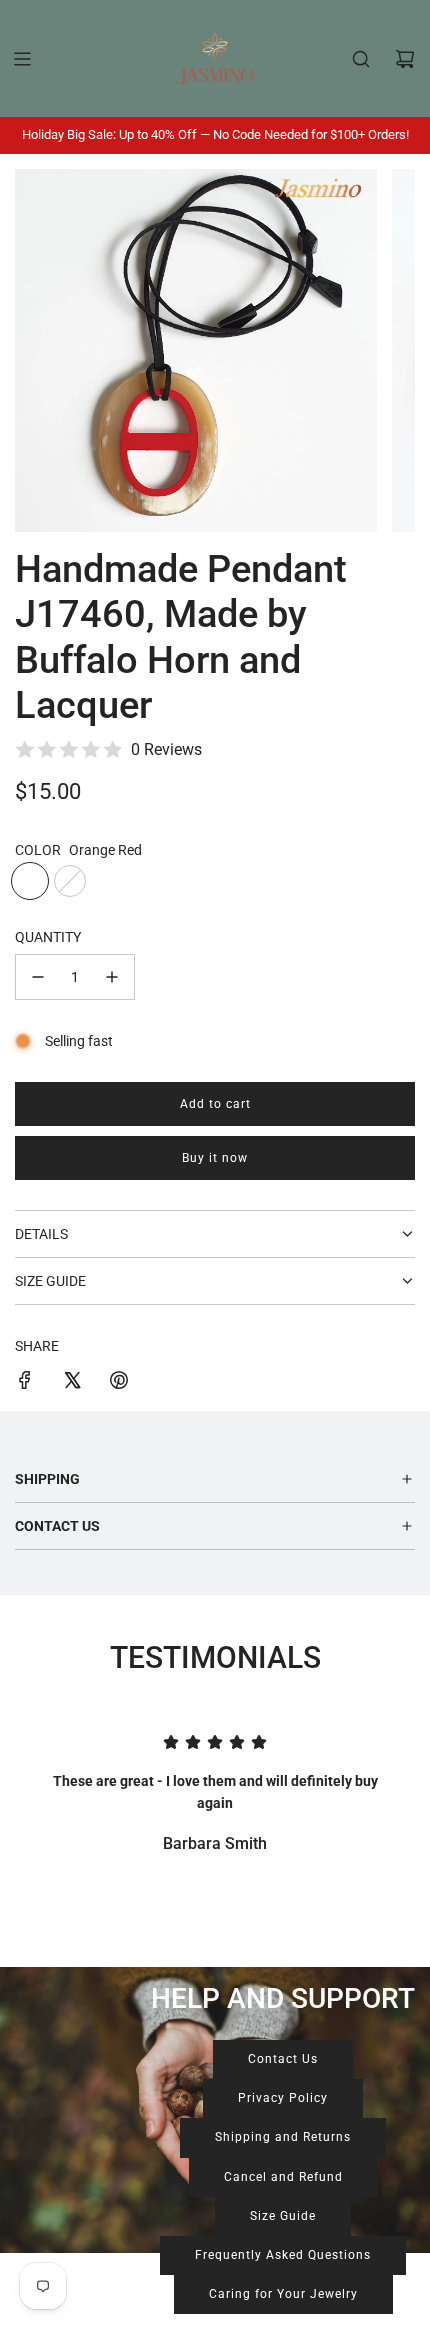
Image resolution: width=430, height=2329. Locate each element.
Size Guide (283, 2216)
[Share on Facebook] (25, 1383)
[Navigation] (22, 59)
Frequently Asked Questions (283, 2255)
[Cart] (405, 59)
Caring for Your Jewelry (283, 2294)
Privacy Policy (283, 2098)
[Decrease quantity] (38, 977)
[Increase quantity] (112, 977)
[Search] (361, 59)
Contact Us (283, 2059)
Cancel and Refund (283, 2177)
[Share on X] (72, 1383)
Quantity (48, 937)
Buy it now (215, 1158)
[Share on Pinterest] (119, 1383)
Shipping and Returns (283, 2137)
